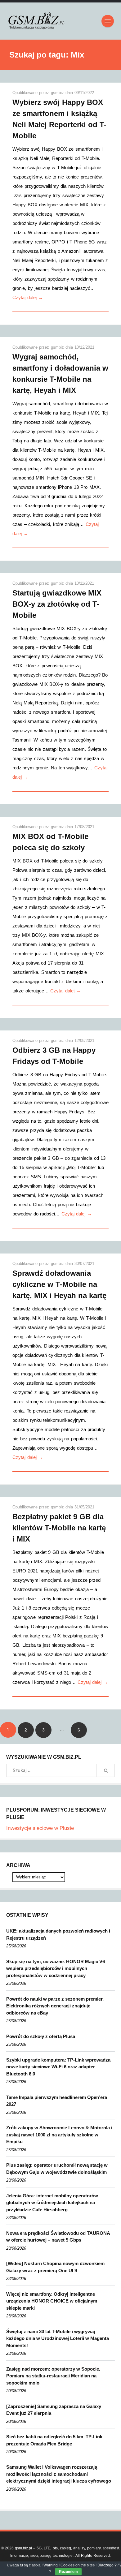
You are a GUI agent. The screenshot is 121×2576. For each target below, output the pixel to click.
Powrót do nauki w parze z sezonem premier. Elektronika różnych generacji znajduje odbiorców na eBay (55, 2006)
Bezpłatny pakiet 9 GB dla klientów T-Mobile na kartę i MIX (59, 1528)
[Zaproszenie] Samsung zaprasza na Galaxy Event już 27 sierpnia (54, 2410)
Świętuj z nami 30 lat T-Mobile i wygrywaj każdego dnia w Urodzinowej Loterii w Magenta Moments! (58, 2338)
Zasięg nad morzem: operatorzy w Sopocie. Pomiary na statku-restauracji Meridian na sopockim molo (53, 2376)
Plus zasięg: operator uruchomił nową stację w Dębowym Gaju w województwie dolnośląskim (57, 2169)
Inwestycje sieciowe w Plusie (40, 1828)
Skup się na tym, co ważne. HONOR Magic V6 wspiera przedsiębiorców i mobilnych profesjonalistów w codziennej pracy (56, 1968)
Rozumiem (68, 2572)
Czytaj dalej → (28, 297)
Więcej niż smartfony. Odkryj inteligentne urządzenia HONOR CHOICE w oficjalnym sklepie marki (52, 2301)
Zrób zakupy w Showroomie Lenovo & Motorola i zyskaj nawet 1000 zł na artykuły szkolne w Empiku (59, 2135)
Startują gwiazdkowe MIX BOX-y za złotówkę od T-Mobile (57, 604)
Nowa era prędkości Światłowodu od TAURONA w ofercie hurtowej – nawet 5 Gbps (58, 2237)
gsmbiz (58, 93)
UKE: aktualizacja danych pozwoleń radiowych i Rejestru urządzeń (58, 1934)
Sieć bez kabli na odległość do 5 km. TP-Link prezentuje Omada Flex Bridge (54, 2440)
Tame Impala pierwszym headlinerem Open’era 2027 (57, 2101)
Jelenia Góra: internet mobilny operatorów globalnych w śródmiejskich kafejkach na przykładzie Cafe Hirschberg (52, 2203)
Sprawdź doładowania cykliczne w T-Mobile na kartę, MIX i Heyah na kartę (59, 1284)
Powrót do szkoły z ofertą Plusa (41, 2036)
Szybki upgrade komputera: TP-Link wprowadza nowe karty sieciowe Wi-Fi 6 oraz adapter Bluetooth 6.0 (58, 2067)
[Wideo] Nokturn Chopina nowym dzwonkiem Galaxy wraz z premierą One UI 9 (55, 2267)
